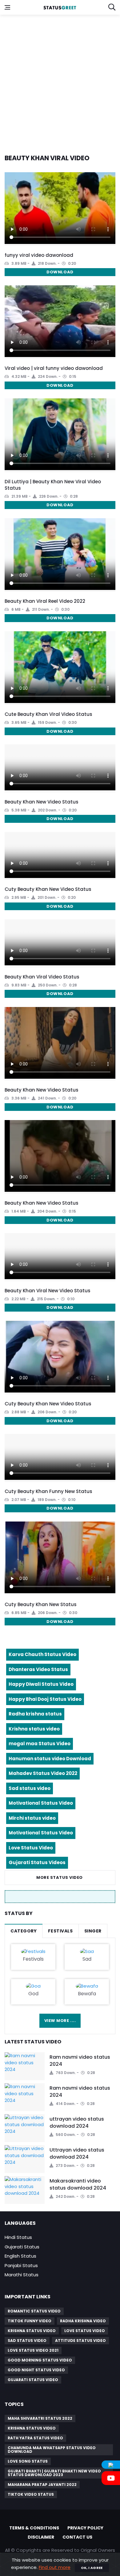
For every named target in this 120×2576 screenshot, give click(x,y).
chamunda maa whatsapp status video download (52, 2450)
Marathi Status (22, 2275)
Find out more (55, 2567)
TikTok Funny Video (30, 2321)
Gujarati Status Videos (37, 1862)
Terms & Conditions (34, 2528)
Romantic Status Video (34, 2311)
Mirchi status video (32, 1818)
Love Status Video (31, 1848)
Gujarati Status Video (33, 2380)
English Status (20, 2256)
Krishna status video (34, 1729)
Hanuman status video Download (50, 1759)
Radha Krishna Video (83, 2321)
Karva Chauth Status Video (42, 1654)
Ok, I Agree (92, 2568)
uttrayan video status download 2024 (77, 2122)
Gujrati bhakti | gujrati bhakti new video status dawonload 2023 (54, 2473)
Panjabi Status (21, 2265)
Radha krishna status (35, 1714)
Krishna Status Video (32, 2331)
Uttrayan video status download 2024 (77, 2153)
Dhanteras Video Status (38, 1669)
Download (60, 272)
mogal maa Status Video (40, 1744)
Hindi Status (18, 2237)
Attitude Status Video (80, 2340)
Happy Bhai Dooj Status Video (45, 1699)
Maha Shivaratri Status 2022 (40, 2418)
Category (24, 1931)
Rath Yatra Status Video (35, 2438)
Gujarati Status (22, 2247)
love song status (28, 2461)
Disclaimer (41, 2537)
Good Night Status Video (36, 2370)
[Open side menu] (7, 7)
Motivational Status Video (41, 1803)
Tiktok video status (31, 2494)
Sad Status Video (27, 2340)
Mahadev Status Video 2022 (43, 1773)
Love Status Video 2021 (33, 2350)
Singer (93, 1931)
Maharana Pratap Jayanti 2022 (42, 2485)
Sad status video (30, 1788)
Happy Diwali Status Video (41, 1684)
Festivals (60, 1931)
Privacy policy (85, 2528)
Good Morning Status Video (40, 2360)
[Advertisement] (60, 81)
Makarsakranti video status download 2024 (78, 2184)
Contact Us (77, 2537)
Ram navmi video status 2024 (80, 2060)
